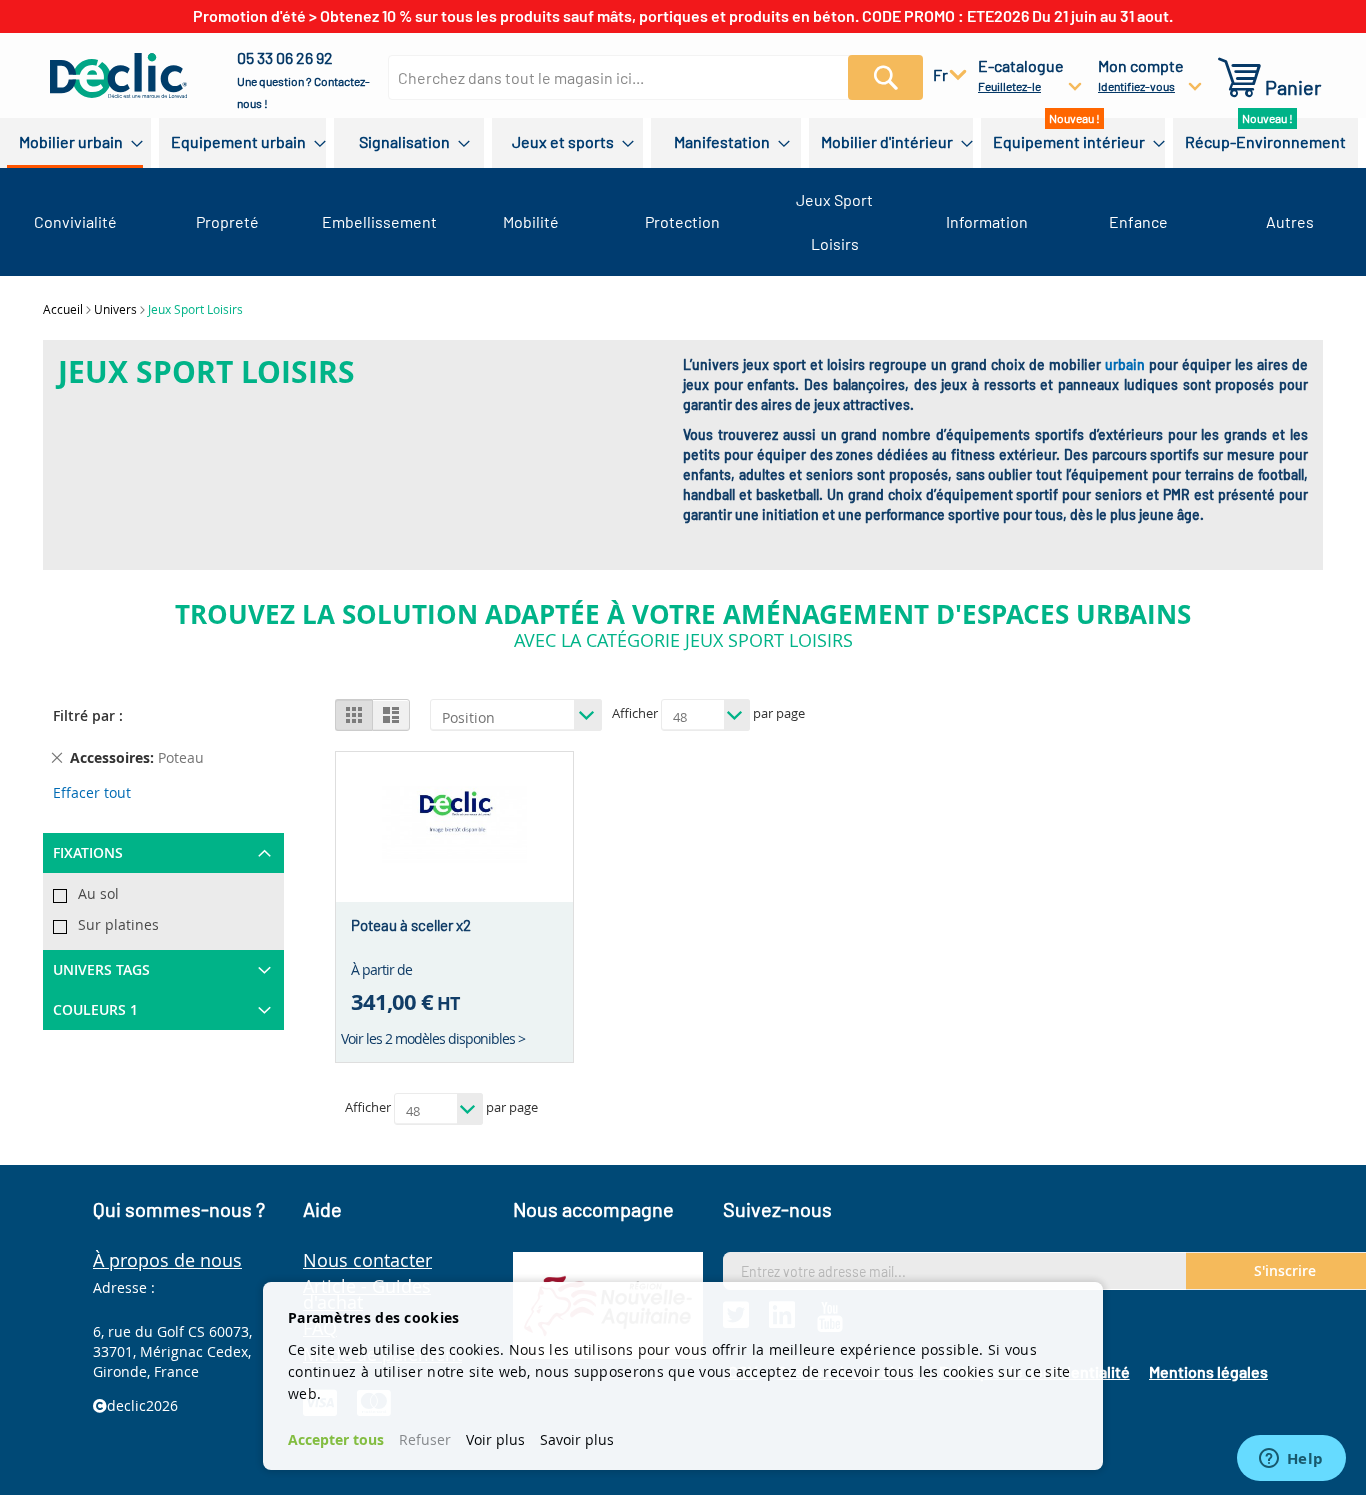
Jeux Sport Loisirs (834, 221)
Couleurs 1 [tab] (95, 1009)
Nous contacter (367, 1260)
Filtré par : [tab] (88, 715)
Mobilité (531, 221)
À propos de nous (167, 1260)
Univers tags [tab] (101, 969)
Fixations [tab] (88, 852)
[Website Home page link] (118, 75)
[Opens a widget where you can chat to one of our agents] (1291, 1460)
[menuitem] (75, 143)
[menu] (683, 143)
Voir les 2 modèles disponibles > (433, 1038)
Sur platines (118, 924)
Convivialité (75, 221)
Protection (682, 221)
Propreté (227, 221)
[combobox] (647, 77)
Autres (1290, 221)
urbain (1125, 364)
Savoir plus (577, 1439)
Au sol (98, 893)
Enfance (1138, 221)
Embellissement (379, 221)
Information (987, 221)
